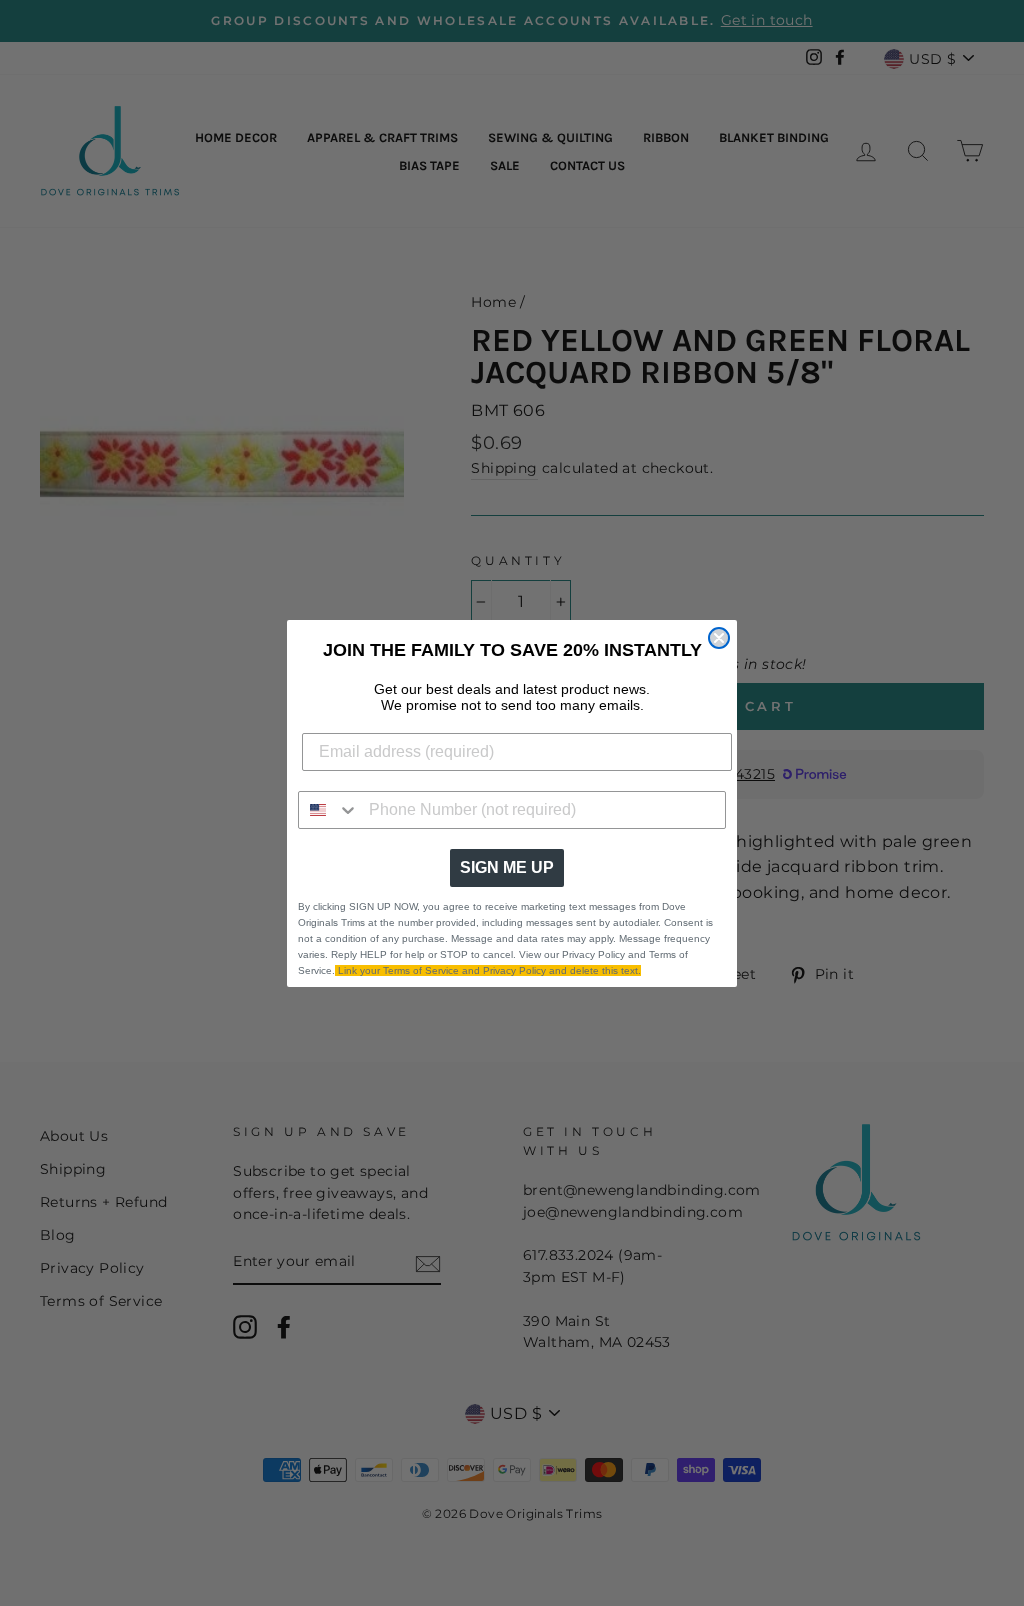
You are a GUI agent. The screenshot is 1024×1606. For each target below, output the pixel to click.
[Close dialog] (719, 638)
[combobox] (329, 810)
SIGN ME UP (507, 867)
